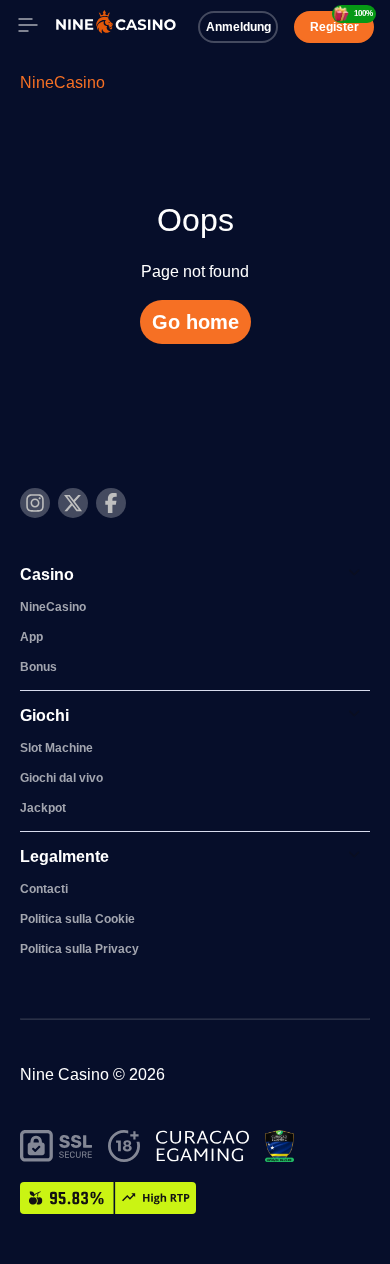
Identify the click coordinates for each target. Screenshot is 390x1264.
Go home (195, 322)
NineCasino (62, 82)
